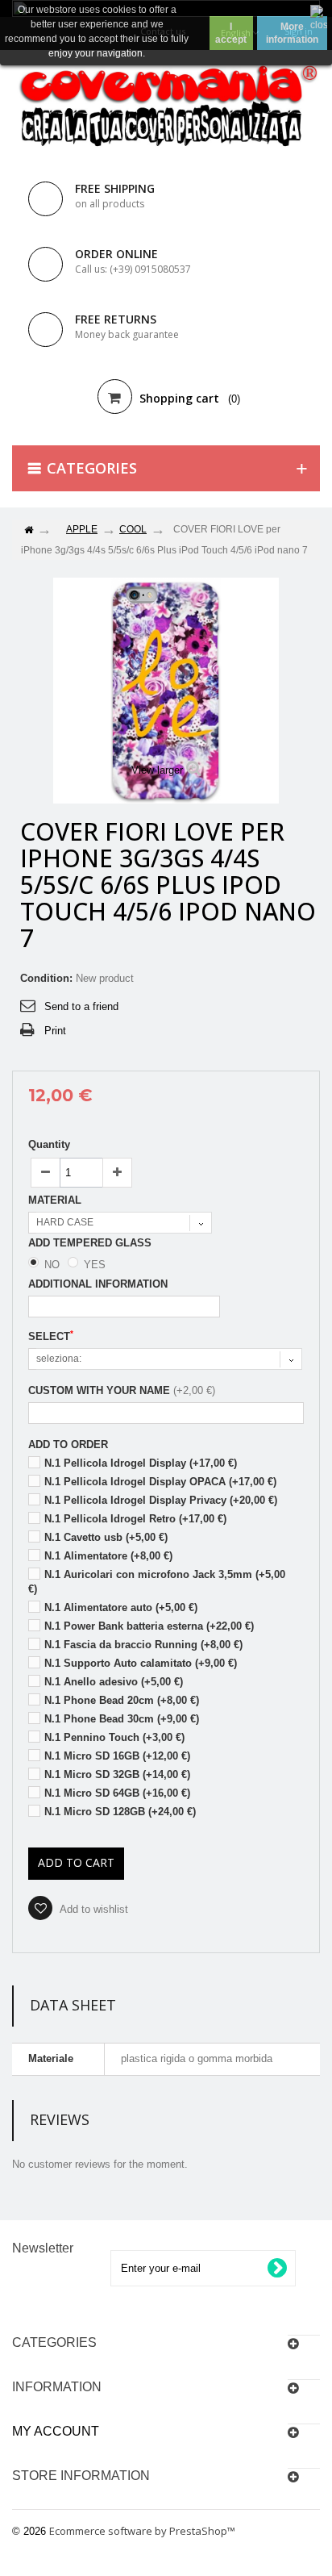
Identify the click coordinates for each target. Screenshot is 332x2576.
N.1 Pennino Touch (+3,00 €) (114, 1737)
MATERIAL (56, 1200)
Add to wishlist (93, 1909)
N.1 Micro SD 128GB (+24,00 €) (120, 1812)
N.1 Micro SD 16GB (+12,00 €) (117, 1756)
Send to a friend (81, 1006)
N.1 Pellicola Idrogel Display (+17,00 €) (141, 1463)
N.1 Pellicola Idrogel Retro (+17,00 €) (135, 1519)
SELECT (51, 1336)
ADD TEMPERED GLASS (91, 1243)
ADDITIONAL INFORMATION (98, 1284)
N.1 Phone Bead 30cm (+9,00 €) (122, 1719)
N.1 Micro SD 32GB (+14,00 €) (117, 1774)
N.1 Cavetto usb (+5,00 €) (106, 1537)
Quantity (49, 1144)
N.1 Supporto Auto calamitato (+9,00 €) (141, 1663)
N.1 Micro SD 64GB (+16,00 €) (117, 1793)
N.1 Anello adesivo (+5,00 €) (114, 1682)
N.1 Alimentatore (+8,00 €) (108, 1556)
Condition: (46, 978)
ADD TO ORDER (68, 1445)
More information (292, 33)
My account (56, 2431)
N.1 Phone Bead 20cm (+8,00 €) (122, 1700)
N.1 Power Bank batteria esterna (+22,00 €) (149, 1626)
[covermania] (166, 107)
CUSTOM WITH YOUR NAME (99, 1390)
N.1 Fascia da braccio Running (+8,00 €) (143, 1645)
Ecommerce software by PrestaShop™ (142, 2531)
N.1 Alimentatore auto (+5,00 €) (121, 1607)
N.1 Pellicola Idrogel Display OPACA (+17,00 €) (160, 1482)
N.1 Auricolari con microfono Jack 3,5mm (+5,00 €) (157, 1582)
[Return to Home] (28, 530)
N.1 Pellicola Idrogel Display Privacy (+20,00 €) (161, 1500)
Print (55, 1031)
